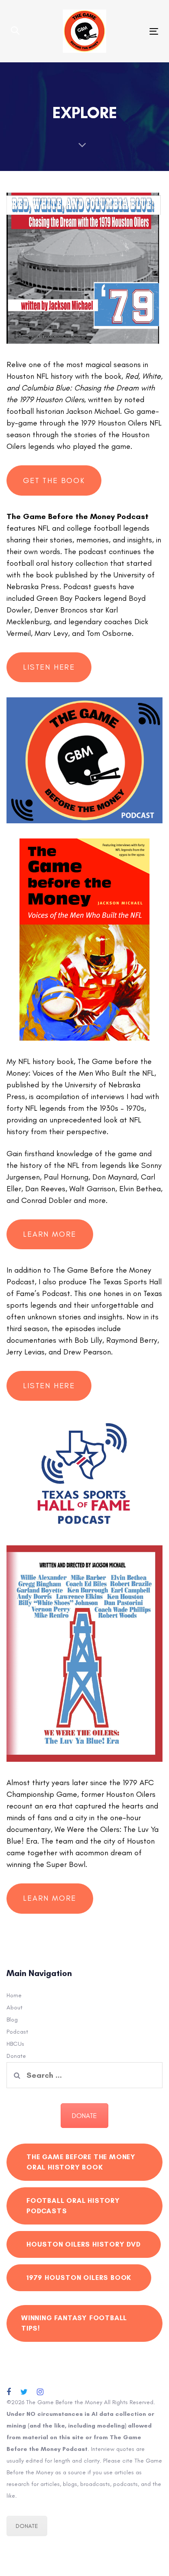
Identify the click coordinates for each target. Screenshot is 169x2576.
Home (14, 1995)
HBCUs (15, 2044)
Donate (16, 2056)
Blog (12, 2020)
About (15, 2007)
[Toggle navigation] (134, 31)
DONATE (84, 2116)
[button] (15, 31)
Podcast (17, 2032)
